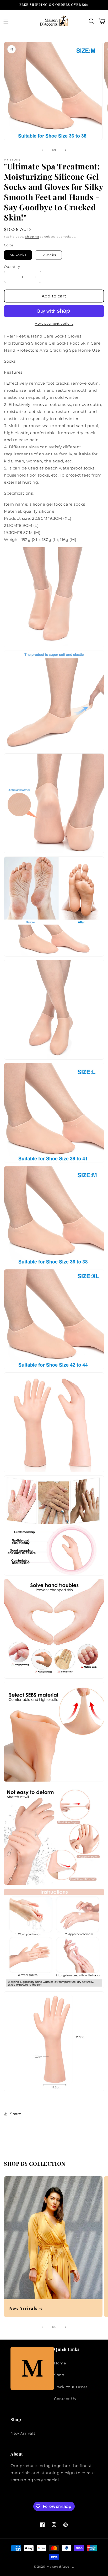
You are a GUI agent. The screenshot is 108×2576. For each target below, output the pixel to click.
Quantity (12, 267)
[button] (6, 21)
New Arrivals (23, 2308)
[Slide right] (66, 150)
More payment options (54, 324)
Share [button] (16, 2114)
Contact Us (65, 2399)
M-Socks (18, 255)
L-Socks (48, 255)
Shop (59, 2375)
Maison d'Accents (60, 2567)
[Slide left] (42, 150)
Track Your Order (71, 2387)
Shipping (32, 237)
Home (60, 2363)
